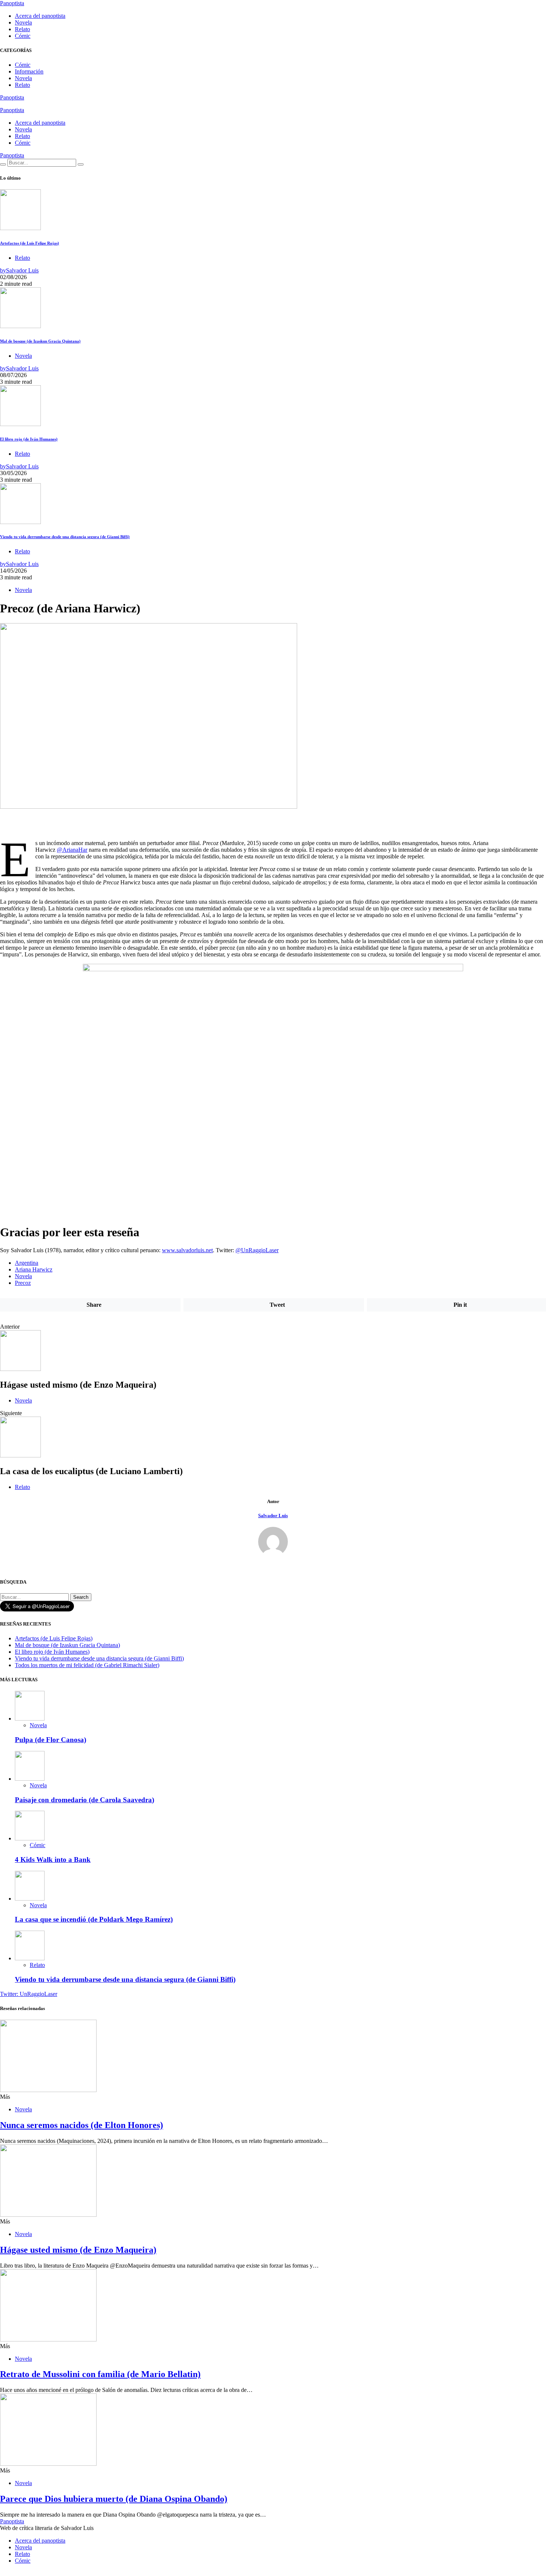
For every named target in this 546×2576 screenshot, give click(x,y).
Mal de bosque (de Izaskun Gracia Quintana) (40, 341)
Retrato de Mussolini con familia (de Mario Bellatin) (100, 2374)
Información (29, 71)
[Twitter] (2, 104)
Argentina (27, 1263)
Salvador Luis (273, 1516)
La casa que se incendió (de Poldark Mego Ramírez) (94, 1919)
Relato (22, 29)
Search (81, 1597)
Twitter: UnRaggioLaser (29, 1994)
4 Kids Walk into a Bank (53, 1860)
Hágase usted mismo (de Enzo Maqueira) (78, 2250)
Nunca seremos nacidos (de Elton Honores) (82, 2125)
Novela (23, 22)
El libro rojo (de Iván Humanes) (29, 439)
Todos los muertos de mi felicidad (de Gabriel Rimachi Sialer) (87, 1665)
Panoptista (12, 3)
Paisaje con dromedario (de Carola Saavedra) (84, 1800)
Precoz (23, 1283)
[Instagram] (11, 104)
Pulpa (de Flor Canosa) (51, 1740)
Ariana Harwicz (34, 1269)
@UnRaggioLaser (257, 1250)
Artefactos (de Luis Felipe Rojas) (30, 243)
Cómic (23, 36)
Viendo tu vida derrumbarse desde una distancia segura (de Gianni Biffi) (65, 537)
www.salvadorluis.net (187, 1250)
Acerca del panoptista (40, 16)
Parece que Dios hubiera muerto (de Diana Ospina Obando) (114, 2499)
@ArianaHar (72, 850)
